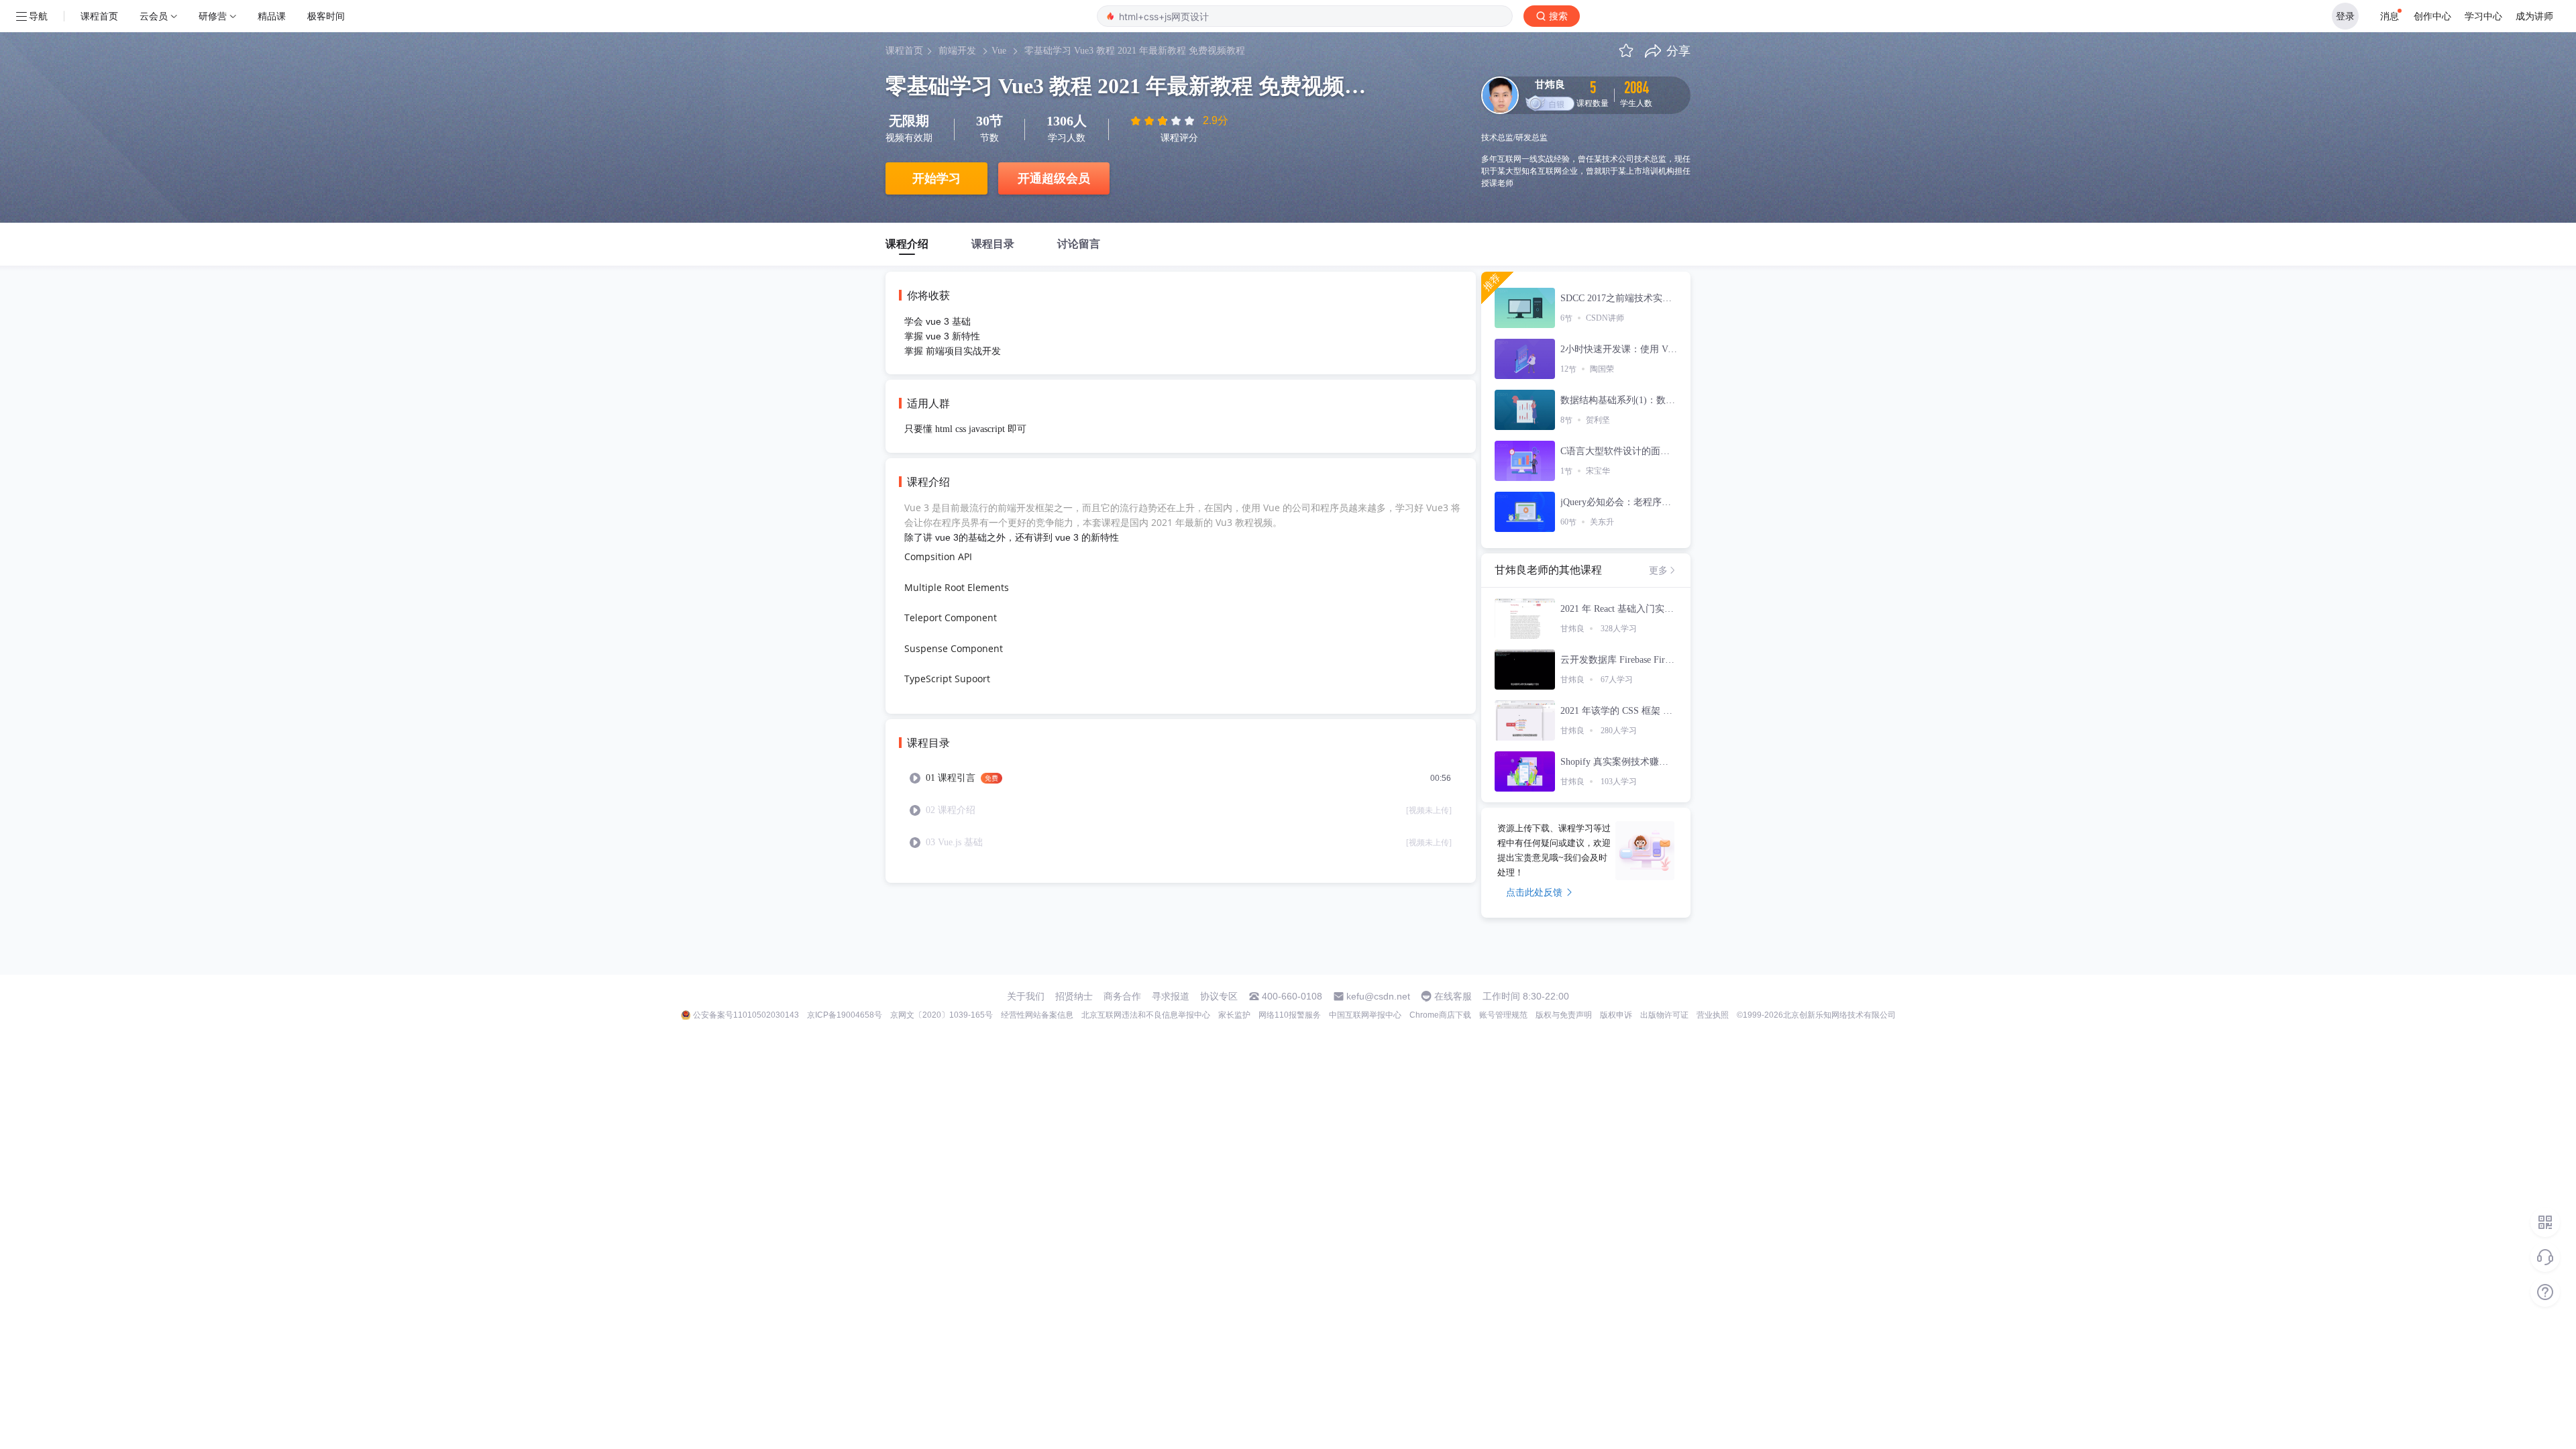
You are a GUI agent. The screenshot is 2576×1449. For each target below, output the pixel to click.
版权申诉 (1616, 1015)
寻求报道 (1171, 996)
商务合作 (1122, 996)
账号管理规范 (1503, 1015)
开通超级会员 (1054, 178)
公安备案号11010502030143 (746, 1015)
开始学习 (936, 178)
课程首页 (99, 16)
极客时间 (326, 16)
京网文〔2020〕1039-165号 (942, 1015)
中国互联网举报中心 (1365, 1015)
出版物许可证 (1664, 1015)
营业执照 (1713, 1015)
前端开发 (957, 51)
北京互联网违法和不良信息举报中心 (1146, 1015)
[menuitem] (1181, 778)
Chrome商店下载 (1440, 1015)
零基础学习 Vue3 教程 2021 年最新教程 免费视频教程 (1135, 51)
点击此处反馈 (1534, 892)
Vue (999, 51)
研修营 (213, 16)
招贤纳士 (1074, 996)
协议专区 (1219, 996)
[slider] (1164, 121)
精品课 (272, 16)
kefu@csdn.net (1378, 996)
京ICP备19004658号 (845, 1015)
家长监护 (1234, 1015)
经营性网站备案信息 (1037, 1015)
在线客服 (1453, 996)
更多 (1658, 570)
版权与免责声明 (1564, 1015)
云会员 (154, 16)
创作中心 (2432, 16)
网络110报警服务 (1290, 1015)
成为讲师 (2534, 16)
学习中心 (2483, 16)
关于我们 (1026, 996)
